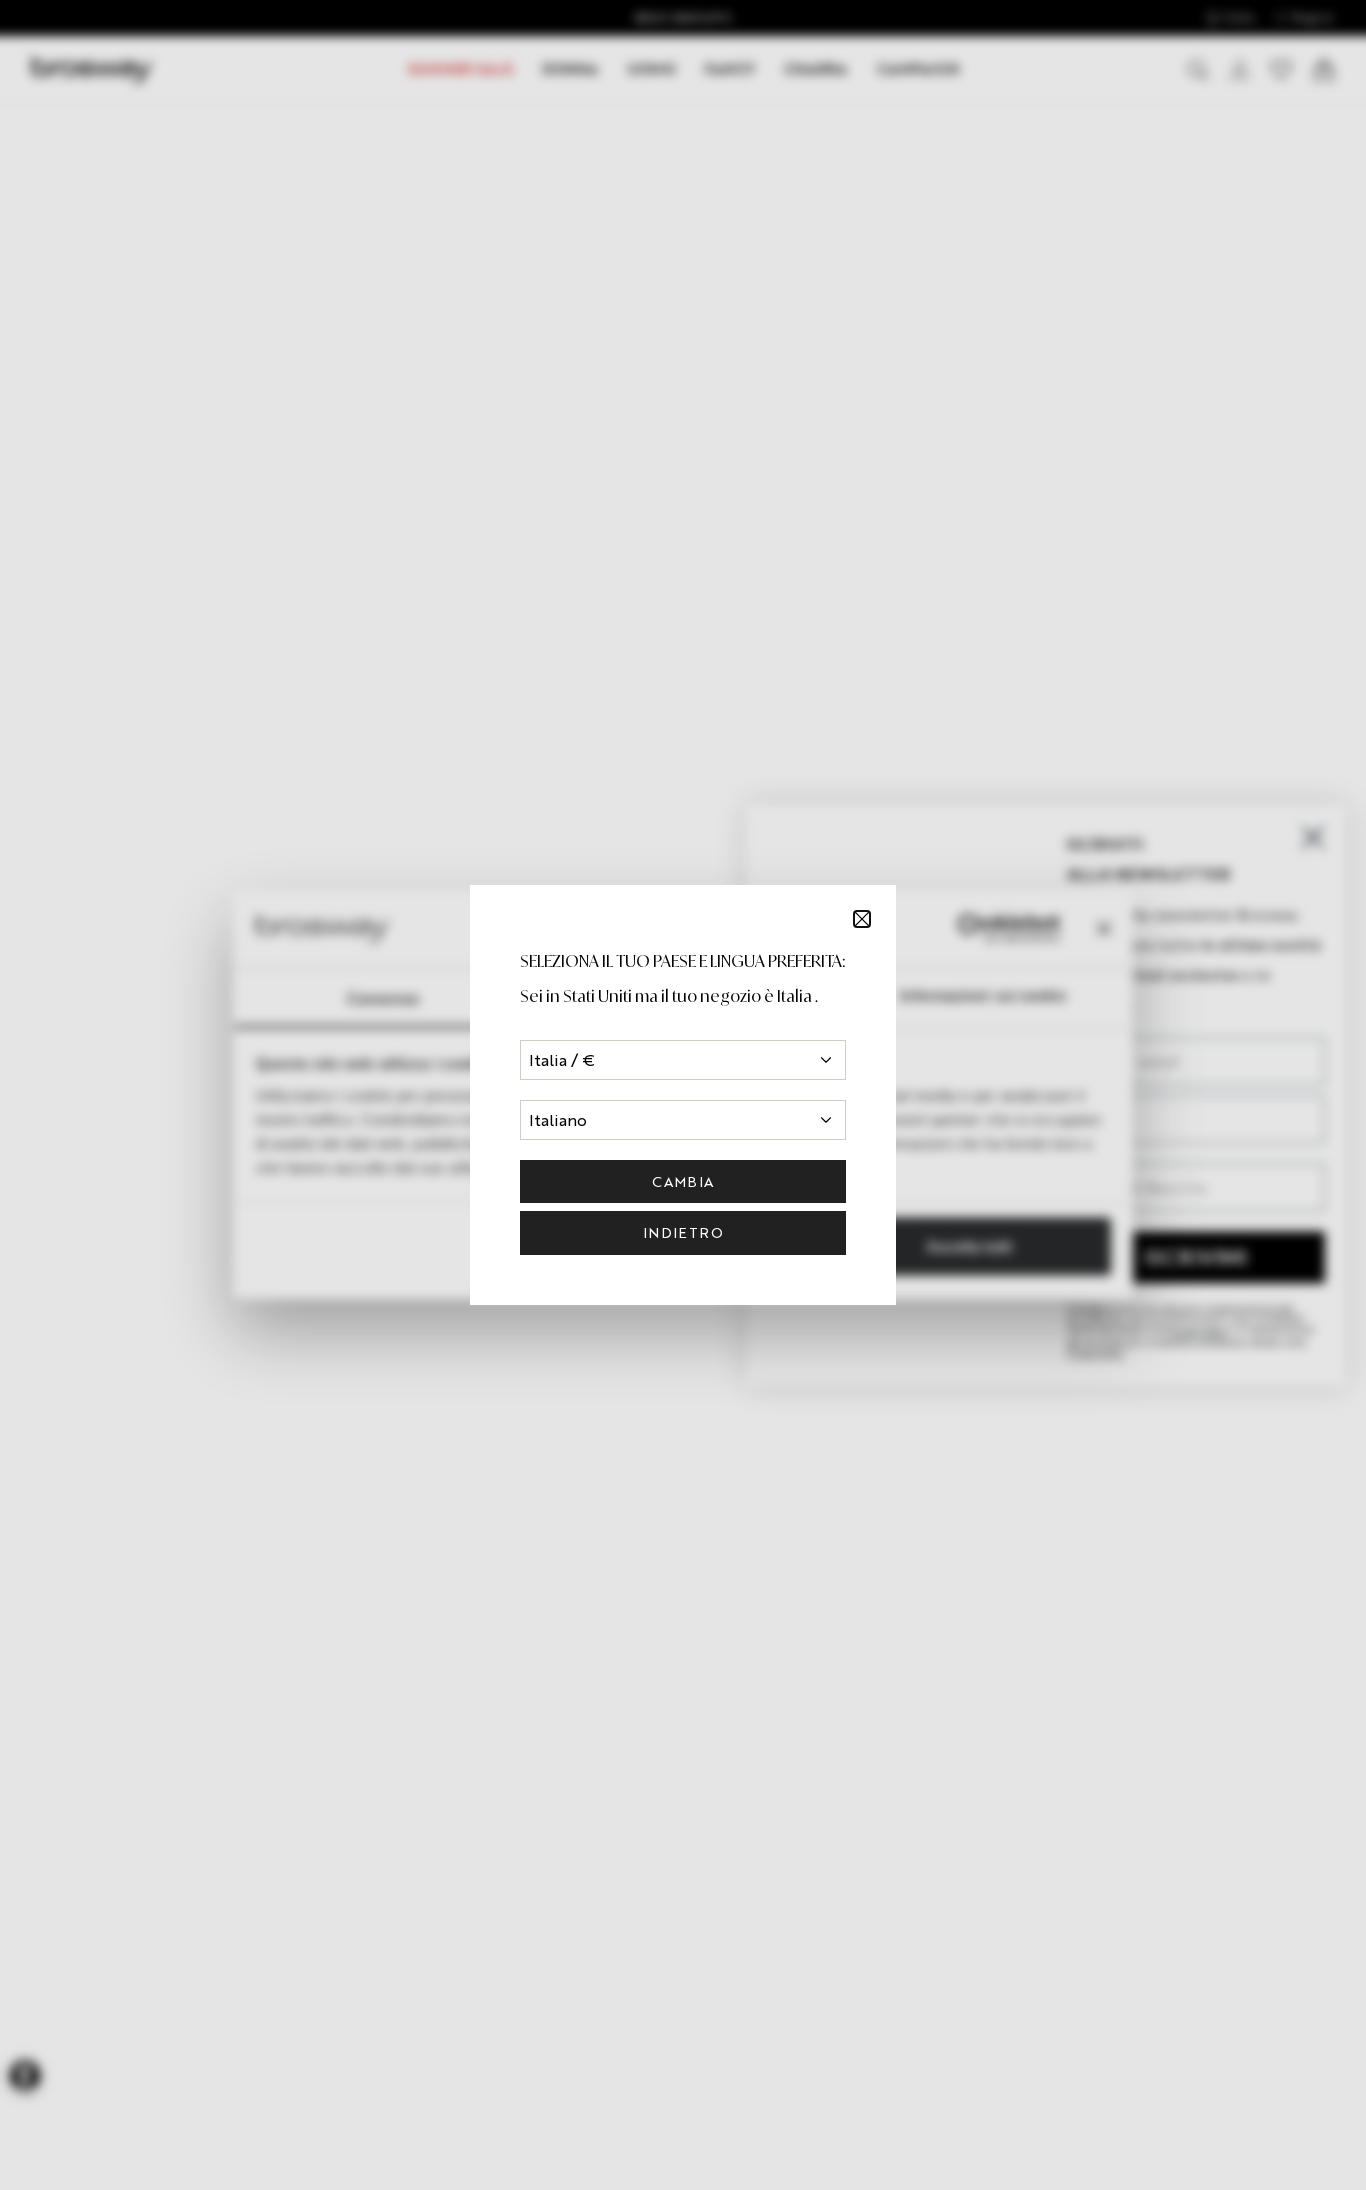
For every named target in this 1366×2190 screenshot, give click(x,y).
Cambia (682, 1181)
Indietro (683, 1232)
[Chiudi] (862, 919)
